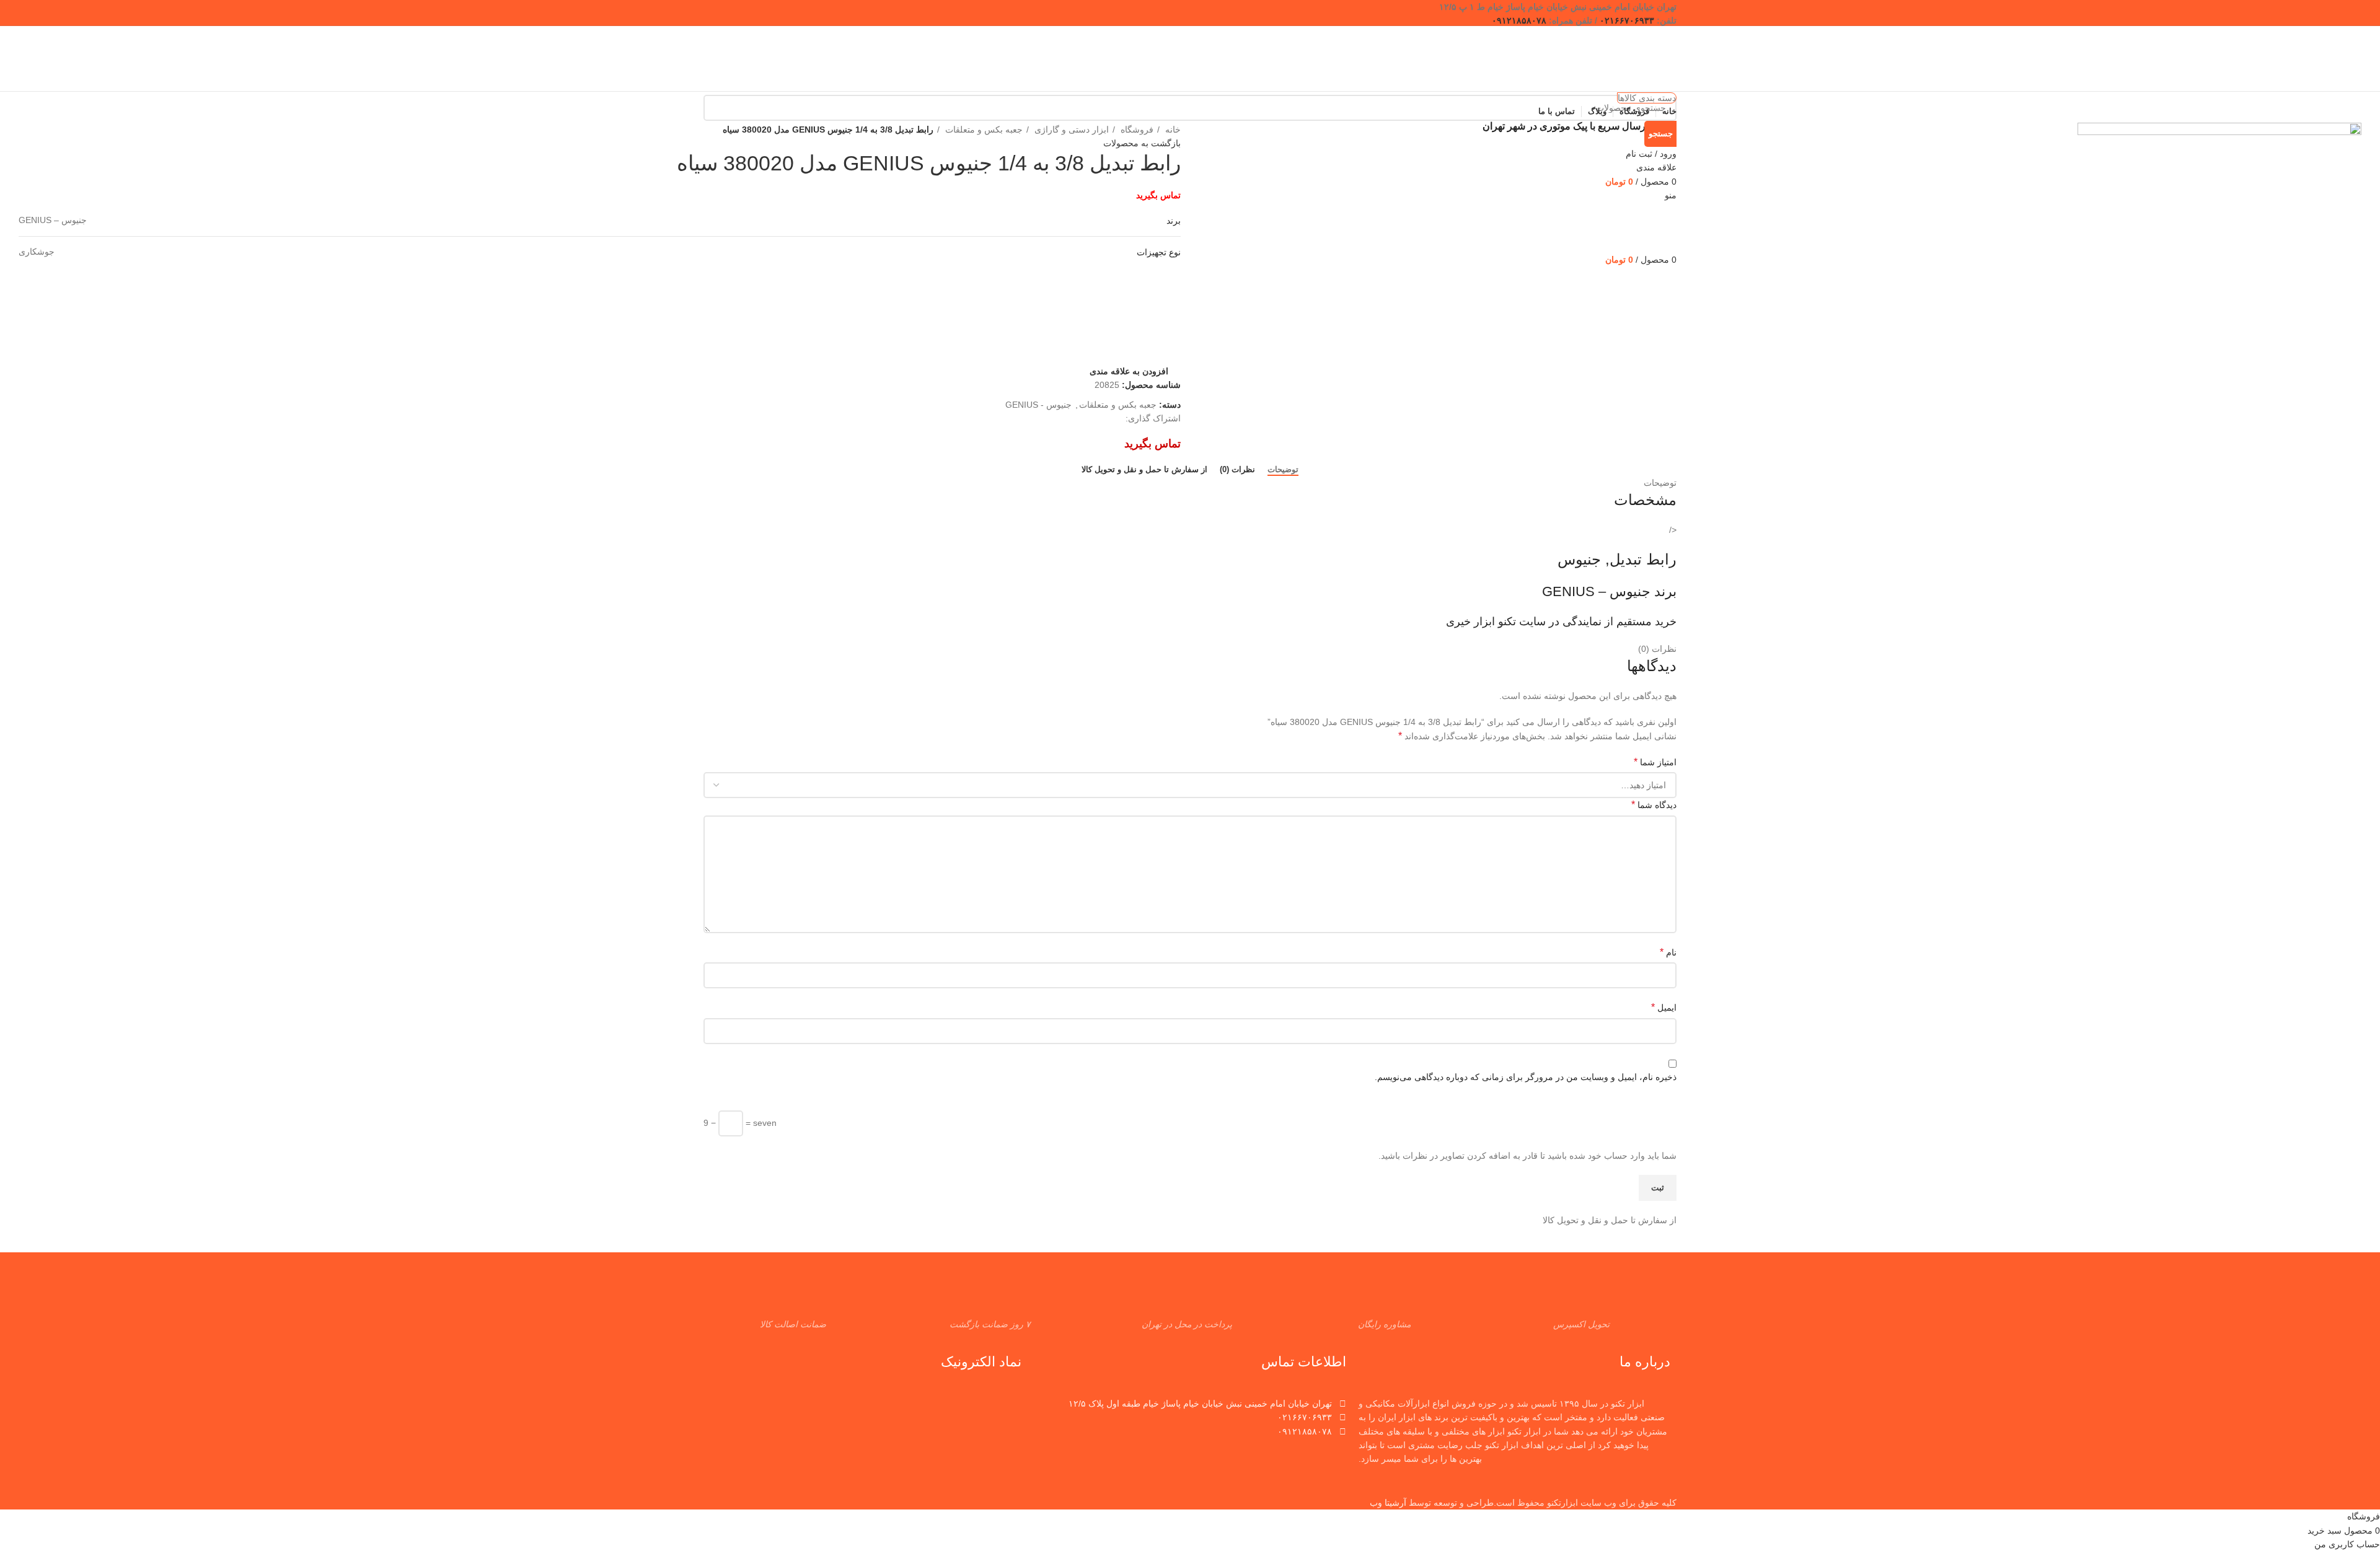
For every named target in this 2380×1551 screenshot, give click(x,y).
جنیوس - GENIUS (1038, 405)
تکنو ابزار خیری (1481, 622)
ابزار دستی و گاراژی (1070, 130)
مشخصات (1645, 500)
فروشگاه (1136, 130)
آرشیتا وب (1388, 1503)
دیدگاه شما (1654, 805)
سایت (1532, 622)
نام (1668, 952)
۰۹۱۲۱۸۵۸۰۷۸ (1519, 20)
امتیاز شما (1655, 762)
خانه (1172, 130)
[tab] (1283, 470)
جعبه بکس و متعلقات (983, 130)
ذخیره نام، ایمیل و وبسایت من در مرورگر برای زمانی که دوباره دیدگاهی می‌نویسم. (1526, 1077)
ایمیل (1664, 1007)
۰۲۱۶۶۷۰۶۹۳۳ (1627, 20)
